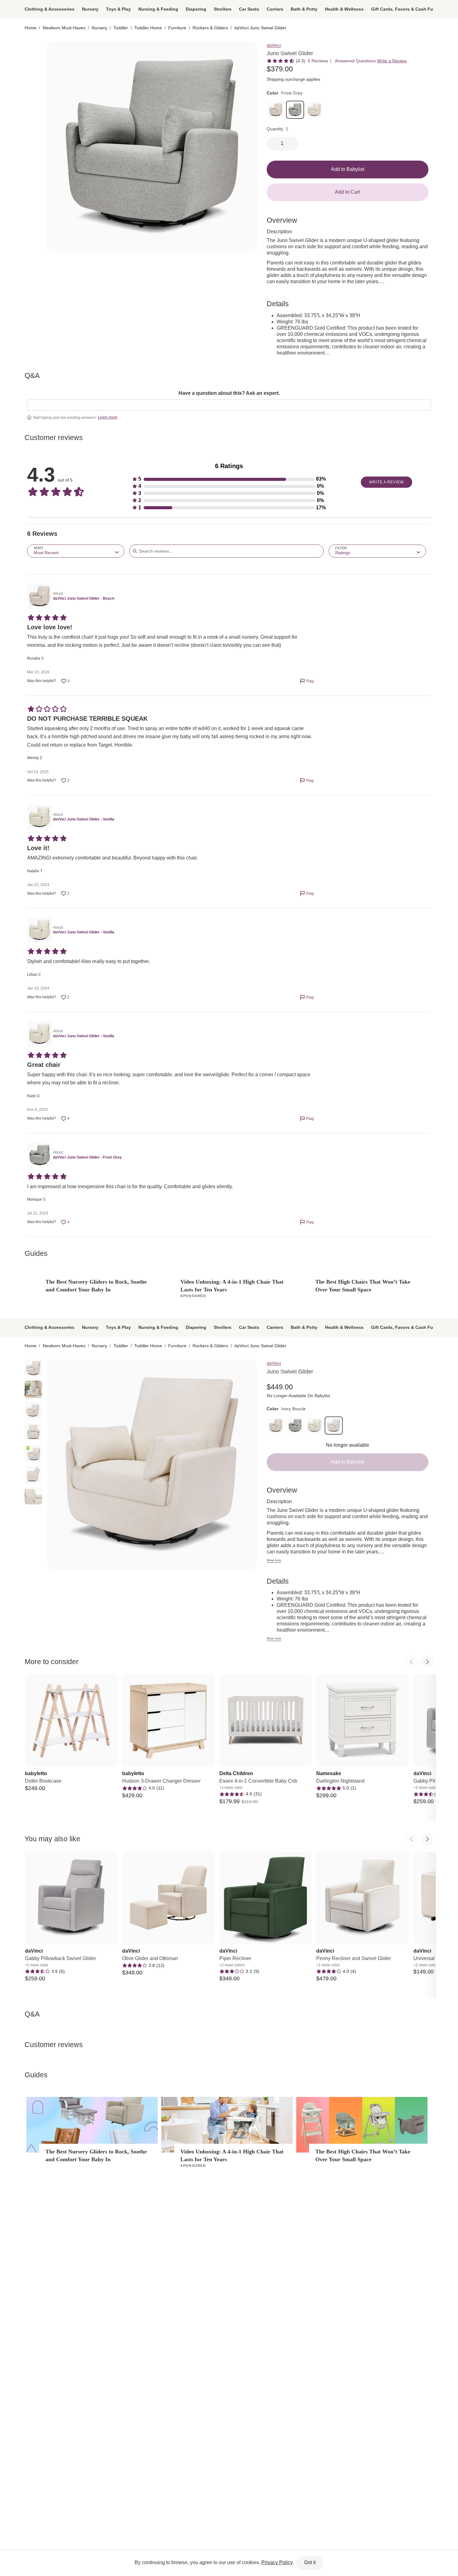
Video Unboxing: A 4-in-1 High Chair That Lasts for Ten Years (232, 1286)
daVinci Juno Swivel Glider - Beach (84, 598)
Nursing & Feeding (158, 9)
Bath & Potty (304, 9)
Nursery (90, 9)
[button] (229, 479)
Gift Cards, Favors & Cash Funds (406, 9)
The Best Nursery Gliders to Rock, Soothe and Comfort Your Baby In (96, 1286)
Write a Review (392, 61)
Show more (274, 1560)
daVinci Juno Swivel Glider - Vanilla (84, 819)
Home (31, 28)
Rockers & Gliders (210, 28)
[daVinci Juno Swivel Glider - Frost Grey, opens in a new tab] (39, 1155)
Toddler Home (148, 28)
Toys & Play (118, 9)
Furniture (177, 28)
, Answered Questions (354, 61)
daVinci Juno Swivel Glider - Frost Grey (87, 1157)
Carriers (275, 9)
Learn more (108, 417)
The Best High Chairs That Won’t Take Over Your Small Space (363, 1286)
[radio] (33, 50)
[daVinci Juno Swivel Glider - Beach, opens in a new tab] (39, 596)
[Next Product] (427, 1662)
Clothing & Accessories (50, 9)
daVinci (274, 45)
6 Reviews (318, 61)
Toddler (121, 28)
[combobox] (76, 551)
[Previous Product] (412, 1662)
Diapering (196, 9)
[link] (276, 110)
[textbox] (229, 405)
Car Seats (249, 9)
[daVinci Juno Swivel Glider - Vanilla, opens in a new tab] (39, 817)
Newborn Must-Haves (64, 28)
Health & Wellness (344, 9)
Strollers (223, 9)
